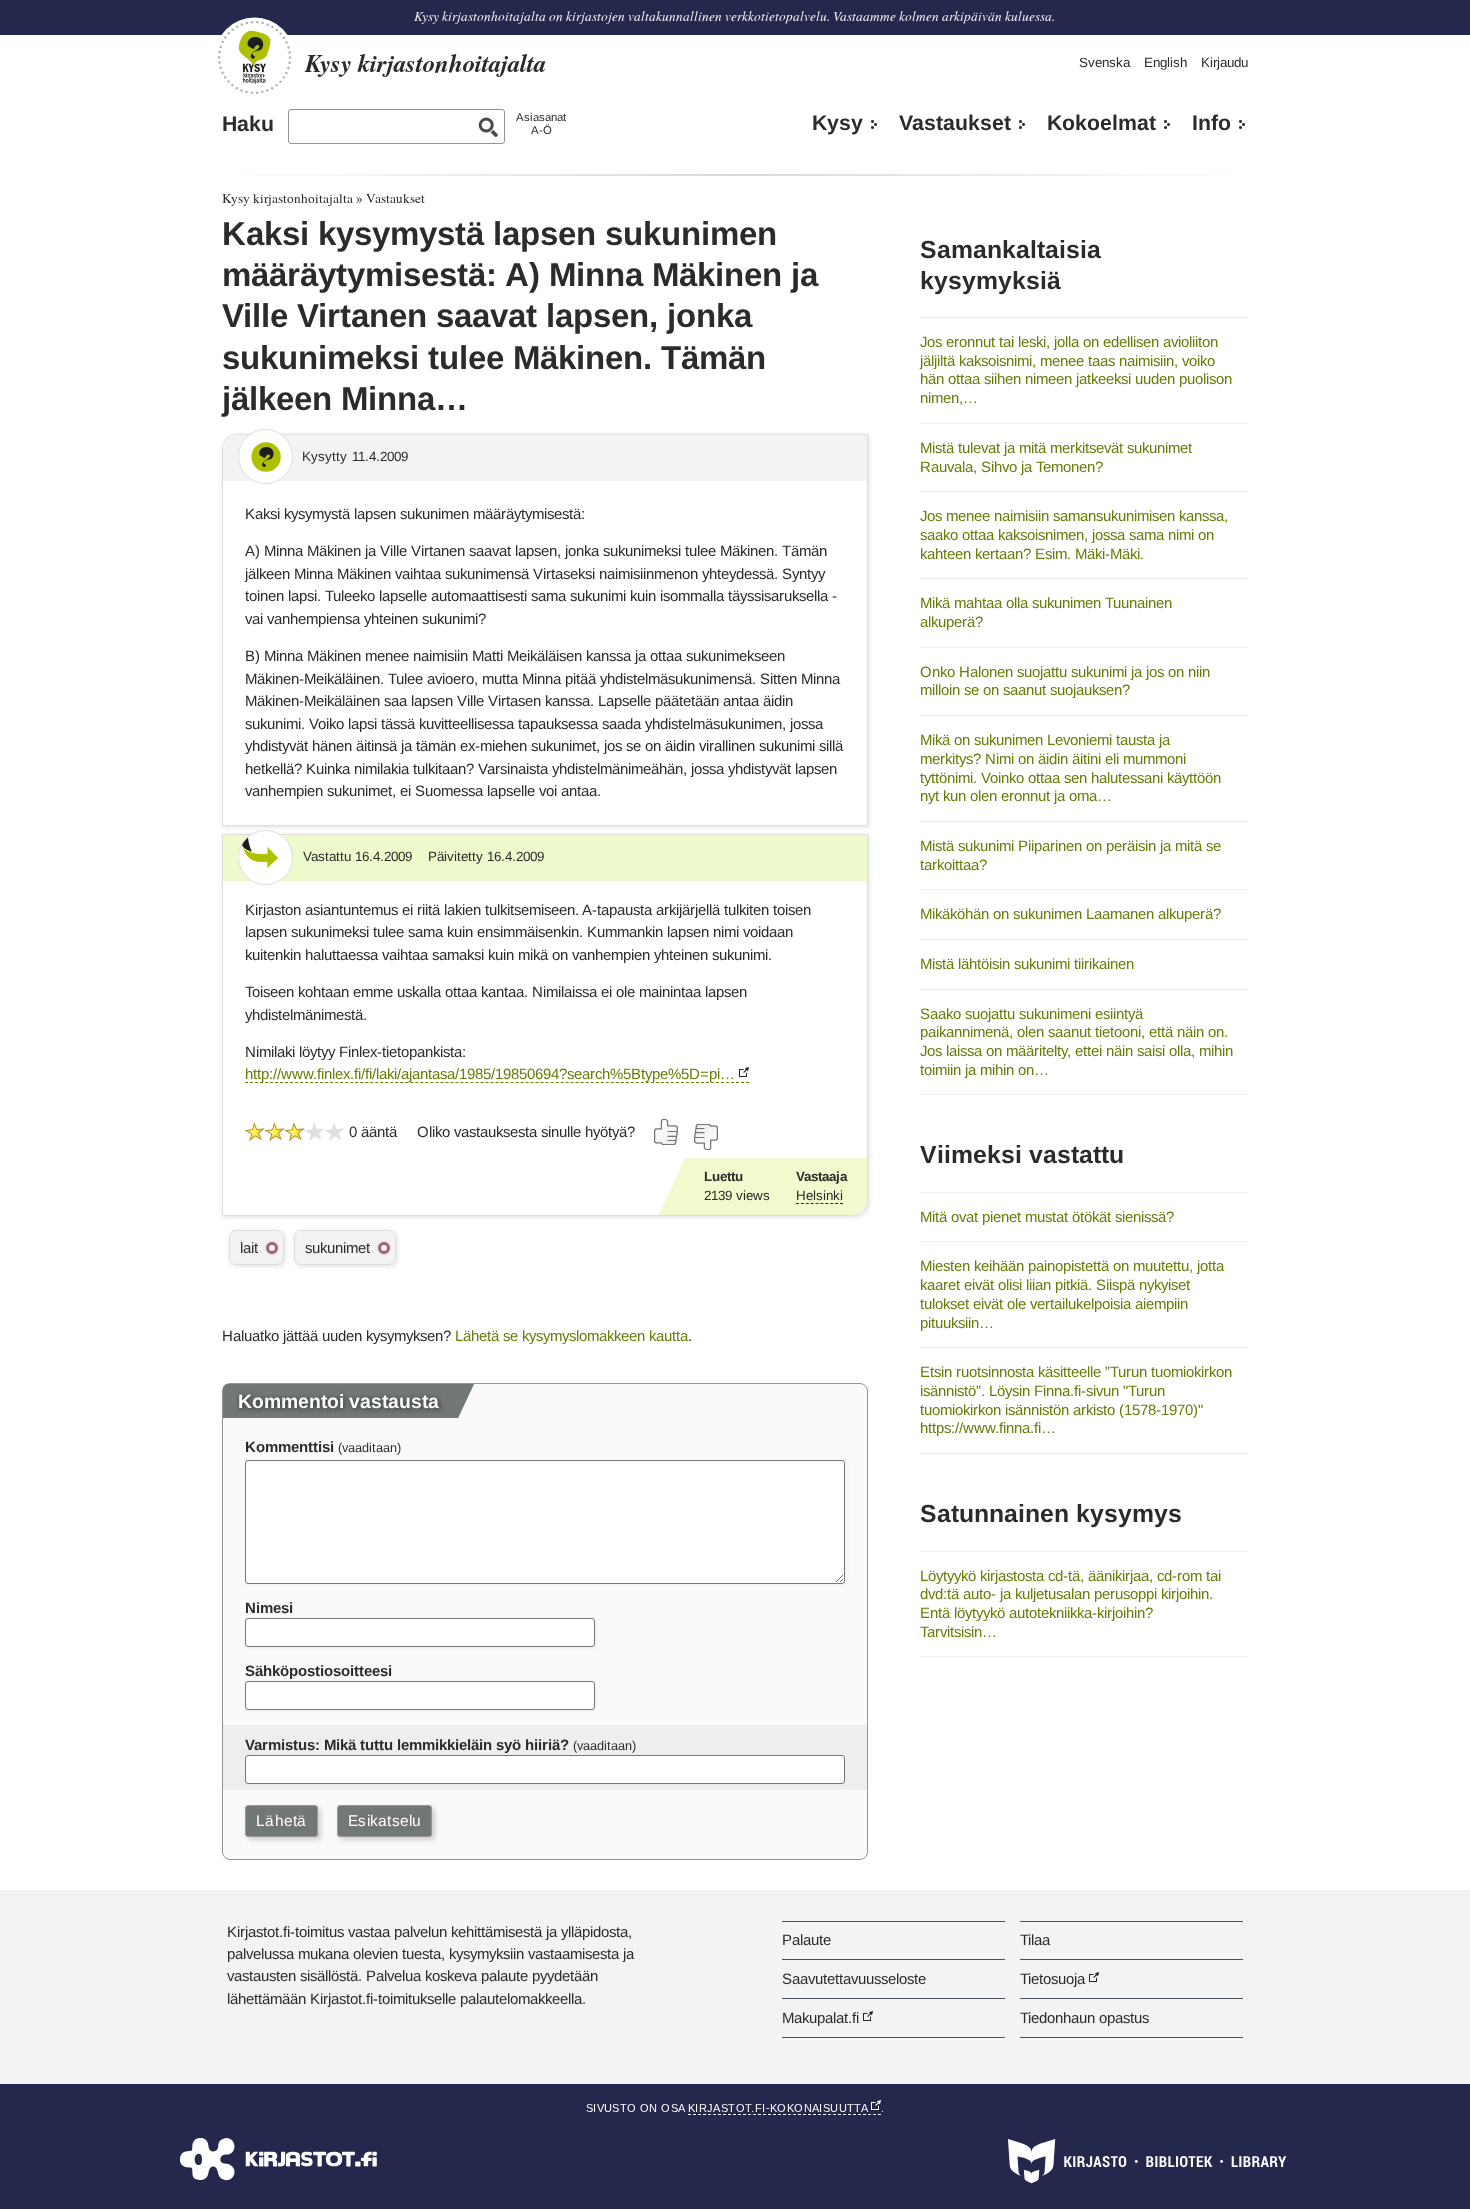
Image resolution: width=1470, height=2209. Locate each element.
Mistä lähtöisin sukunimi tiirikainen (1027, 963)
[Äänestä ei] (705, 1137)
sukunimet (337, 1247)
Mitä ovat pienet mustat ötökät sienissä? (1047, 1216)
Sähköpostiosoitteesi (318, 1670)
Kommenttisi (289, 1446)
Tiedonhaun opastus (1084, 2017)
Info (1211, 123)
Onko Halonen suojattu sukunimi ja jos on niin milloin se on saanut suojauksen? (1065, 681)
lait (249, 1247)
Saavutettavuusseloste (854, 1978)
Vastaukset (955, 123)
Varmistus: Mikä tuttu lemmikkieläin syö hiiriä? (407, 1744)
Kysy (837, 123)
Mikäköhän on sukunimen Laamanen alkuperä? (1070, 913)
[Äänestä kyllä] (667, 1132)
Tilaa (1035, 1939)
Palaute (806, 1939)
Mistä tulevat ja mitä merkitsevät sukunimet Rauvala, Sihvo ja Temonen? (1056, 457)
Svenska (1104, 62)
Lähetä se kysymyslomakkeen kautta (571, 1335)
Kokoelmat (1101, 123)
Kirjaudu (1224, 62)
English (1165, 62)
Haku (248, 124)
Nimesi (269, 1607)
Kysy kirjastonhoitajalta (287, 198)
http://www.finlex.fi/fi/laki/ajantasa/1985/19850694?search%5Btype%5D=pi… (490, 1073)
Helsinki (819, 1195)
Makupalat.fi (820, 2017)
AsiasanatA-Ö (541, 123)
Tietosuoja (1052, 1978)
